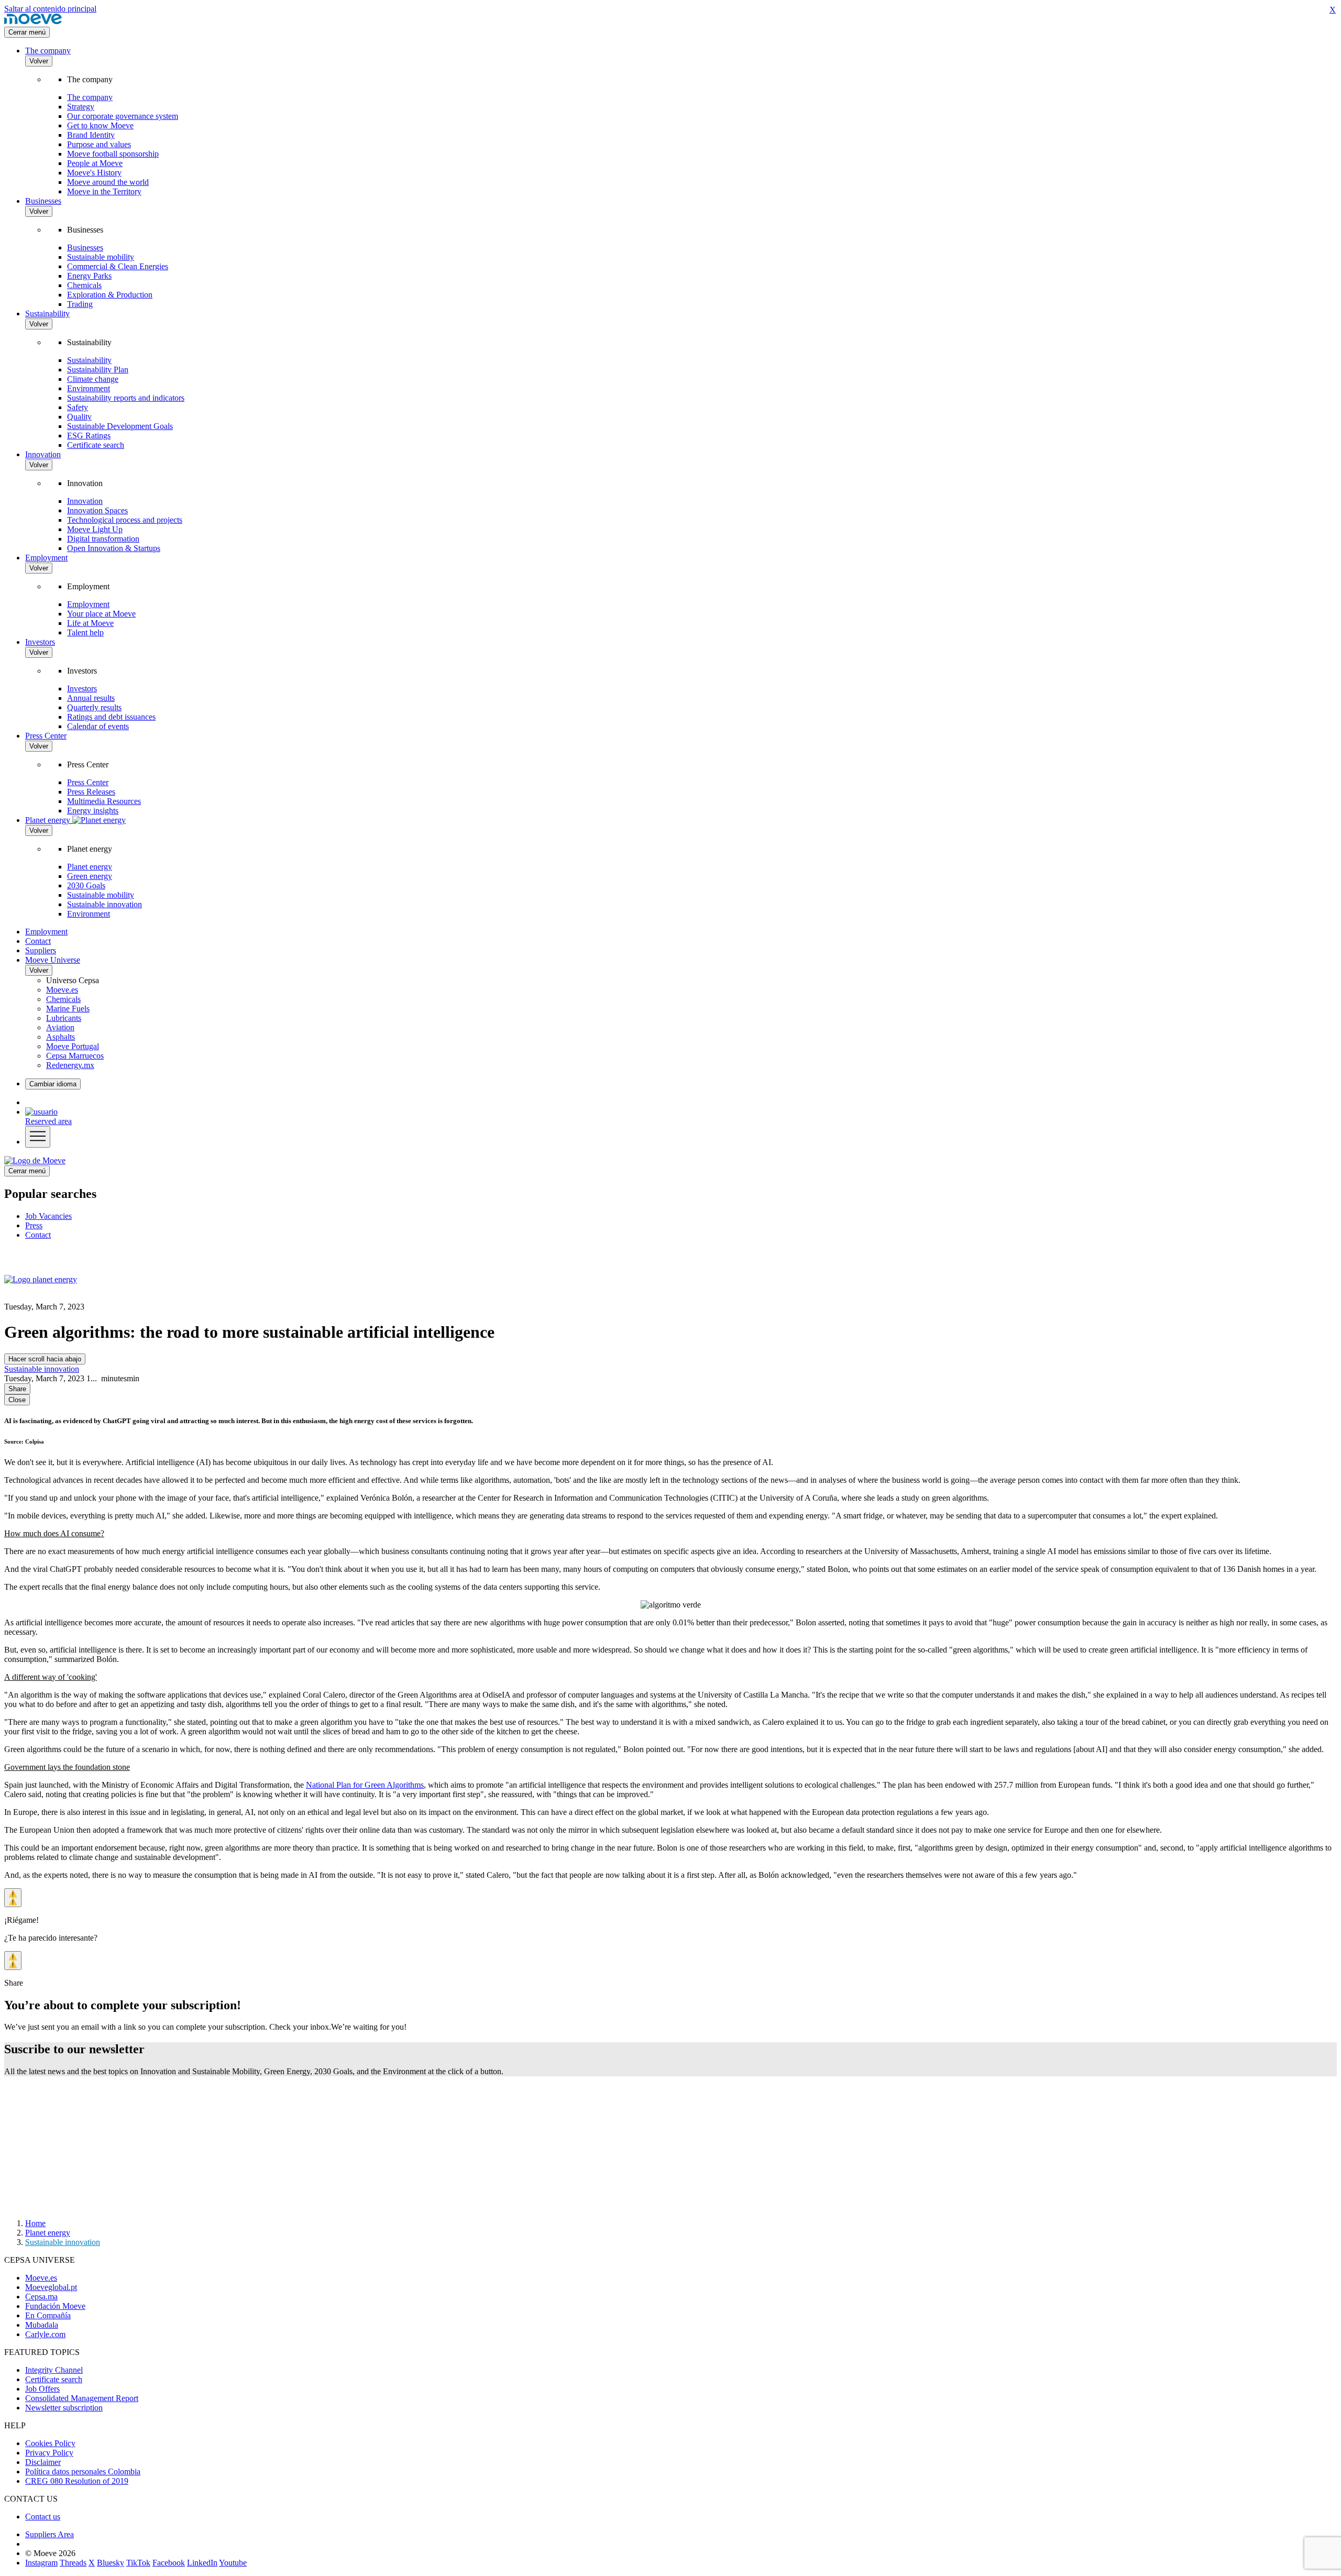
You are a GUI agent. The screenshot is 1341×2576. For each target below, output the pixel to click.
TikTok (138, 2563)
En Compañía (48, 2315)
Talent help (85, 632)
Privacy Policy (49, 2453)
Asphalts (61, 1037)
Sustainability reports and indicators (126, 398)
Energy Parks (89, 276)
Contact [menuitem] (38, 1235)
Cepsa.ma (41, 2297)
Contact (38, 941)
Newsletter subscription (64, 2408)
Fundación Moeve (55, 2306)
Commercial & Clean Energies (118, 266)
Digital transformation (103, 539)
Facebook (169, 2563)
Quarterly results (94, 707)
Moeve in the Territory (104, 191)
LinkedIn (202, 2563)
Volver (39, 61)
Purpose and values (99, 144)
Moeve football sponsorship (113, 154)
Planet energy (90, 867)
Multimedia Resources (104, 801)
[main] (35, 1160)
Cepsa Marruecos (75, 1056)
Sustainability (47, 313)
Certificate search (96, 445)
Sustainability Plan (98, 370)
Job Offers (42, 2389)
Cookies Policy (50, 2443)
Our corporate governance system (123, 116)
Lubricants (64, 1018)
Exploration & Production (110, 295)
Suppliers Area (50, 2534)
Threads (73, 2563)
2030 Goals (86, 885)
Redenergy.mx (70, 1065)
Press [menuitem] (34, 1225)
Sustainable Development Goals (120, 426)
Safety (78, 407)
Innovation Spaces (97, 510)
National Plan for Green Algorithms (365, 1785)
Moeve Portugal (73, 1046)
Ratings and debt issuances (111, 717)
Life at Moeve (90, 623)
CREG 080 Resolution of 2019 (77, 2481)
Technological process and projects (125, 520)
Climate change (93, 379)
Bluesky (111, 2563)
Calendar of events (98, 726)
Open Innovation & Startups (114, 548)
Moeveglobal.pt (51, 2287)
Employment (46, 558)
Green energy (90, 876)
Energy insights (93, 811)
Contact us (43, 2517)
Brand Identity (91, 135)
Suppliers (41, 950)
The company (48, 51)
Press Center (46, 736)
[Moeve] (33, 22)
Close (17, 1400)
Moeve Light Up (95, 529)
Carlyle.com (45, 2334)
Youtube (233, 2563)
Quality (79, 417)
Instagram (41, 2563)
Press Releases (91, 792)
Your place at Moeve (101, 614)
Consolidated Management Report (82, 2398)
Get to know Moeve (100, 125)
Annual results (91, 698)
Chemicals (84, 285)
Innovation (43, 454)
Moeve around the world (108, 182)
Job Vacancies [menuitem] (48, 1216)
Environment (89, 388)
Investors (40, 642)
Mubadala (42, 2325)
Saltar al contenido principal (50, 9)
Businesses (43, 201)
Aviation (60, 1027)
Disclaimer (43, 2462)
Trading (80, 304)
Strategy (81, 107)
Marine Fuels (68, 1009)
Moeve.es (62, 990)
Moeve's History (94, 173)
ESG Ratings (89, 436)
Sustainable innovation (105, 904)
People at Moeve (95, 163)
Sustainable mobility (101, 257)
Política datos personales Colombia (83, 2472)
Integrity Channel (54, 2370)
